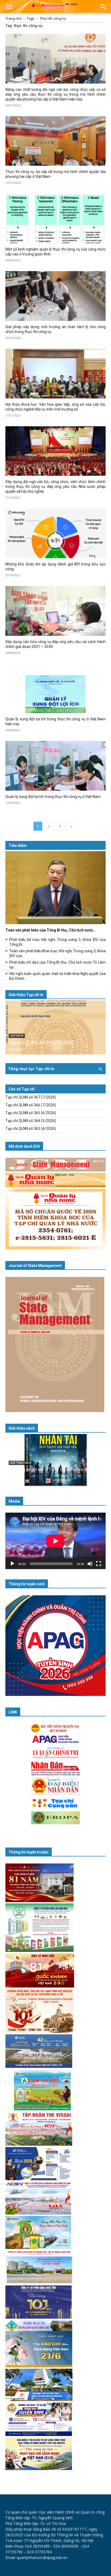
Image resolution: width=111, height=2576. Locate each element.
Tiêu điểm (18, 846)
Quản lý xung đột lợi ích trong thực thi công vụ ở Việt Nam (53, 797)
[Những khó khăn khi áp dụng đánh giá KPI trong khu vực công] (55, 533)
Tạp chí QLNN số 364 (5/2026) (31, 1121)
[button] (9, 7)
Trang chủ (13, 18)
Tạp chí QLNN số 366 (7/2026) (31, 1105)
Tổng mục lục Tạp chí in (31, 1069)
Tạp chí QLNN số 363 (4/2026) (31, 1129)
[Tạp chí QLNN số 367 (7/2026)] (55, 1027)
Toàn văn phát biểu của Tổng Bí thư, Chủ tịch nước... (51, 930)
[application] (55, 1541)
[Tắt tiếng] (90, 1564)
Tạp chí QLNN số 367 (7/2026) (41, 1042)
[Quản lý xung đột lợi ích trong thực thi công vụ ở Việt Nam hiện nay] (55, 688)
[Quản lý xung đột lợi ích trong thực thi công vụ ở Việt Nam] (55, 766)
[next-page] (71, 826)
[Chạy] (12, 1564)
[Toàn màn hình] (99, 1564)
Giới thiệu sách (22, 1428)
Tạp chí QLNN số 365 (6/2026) (31, 1113)
